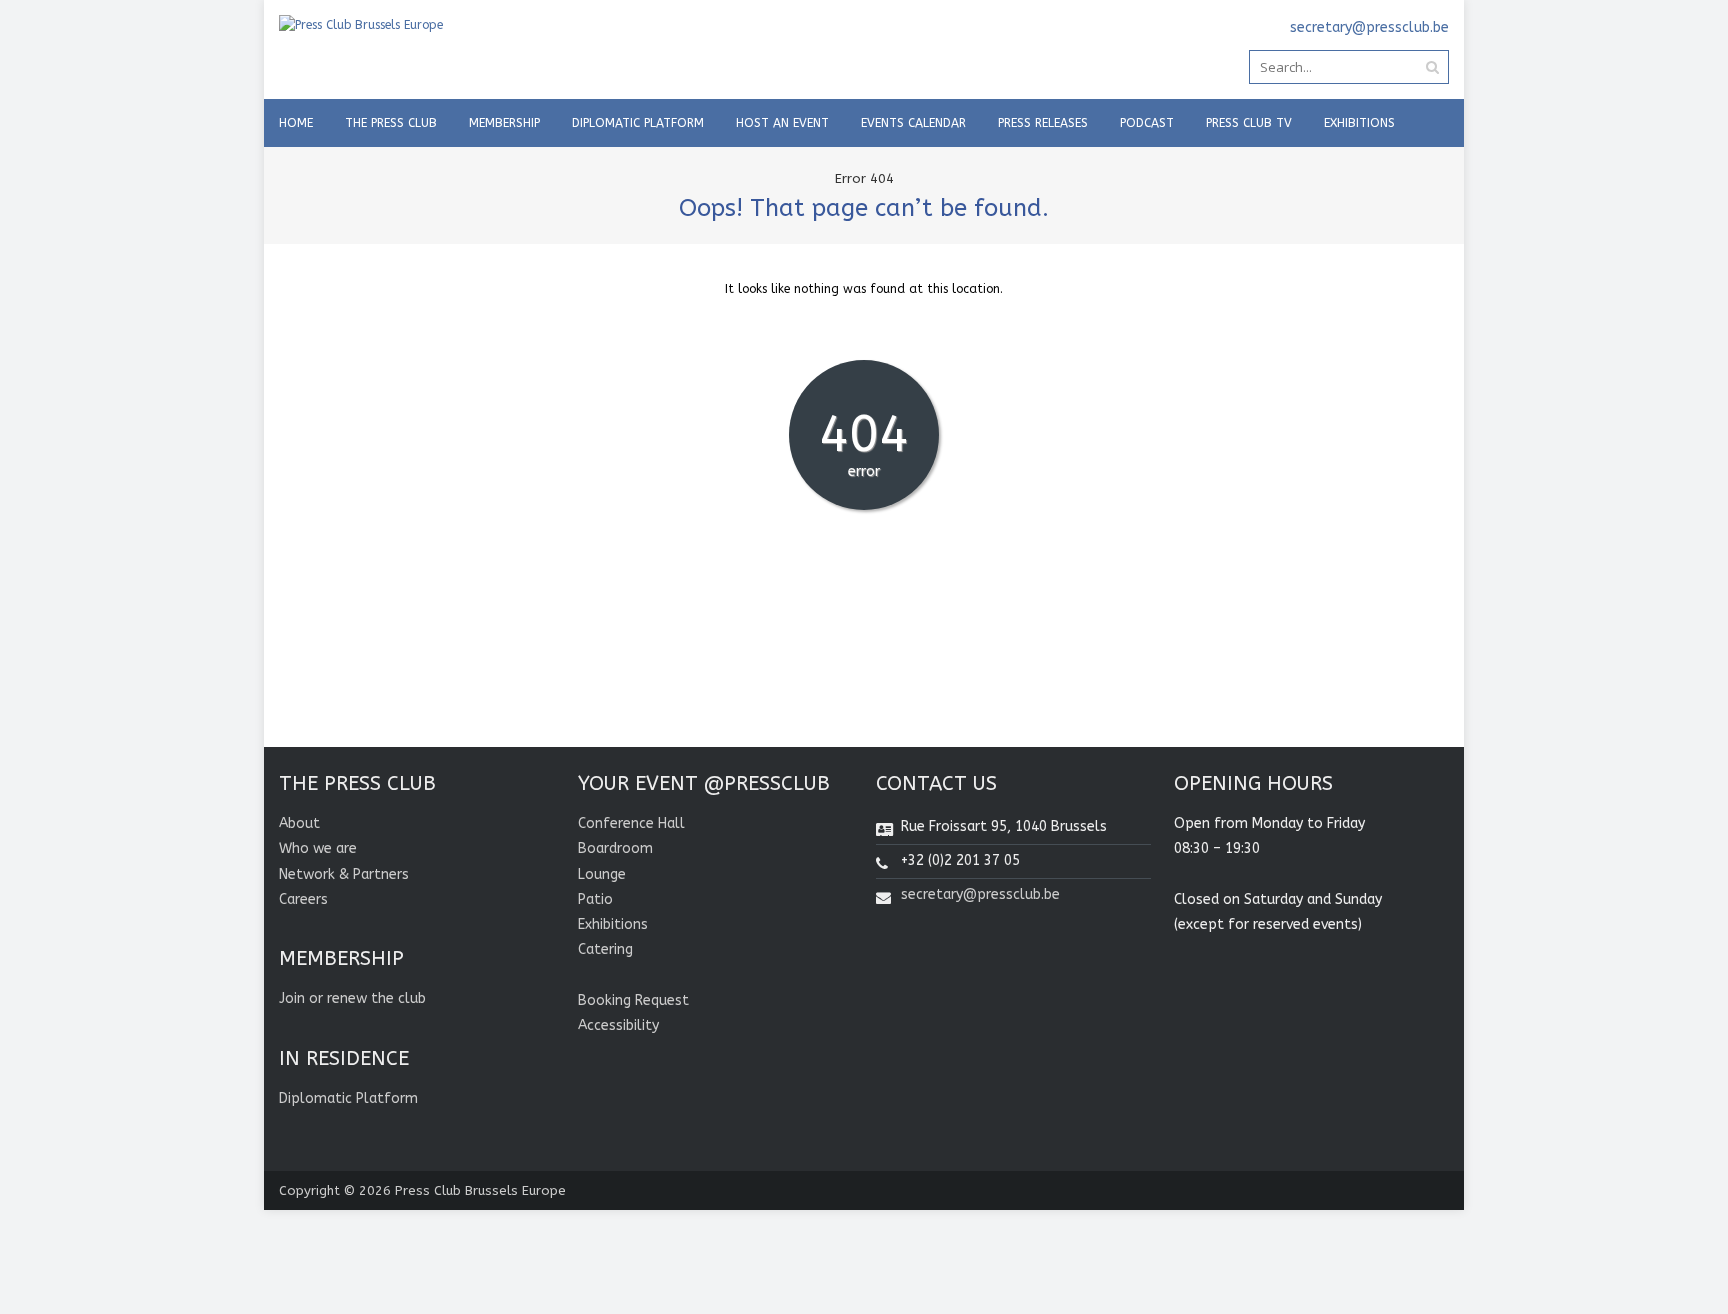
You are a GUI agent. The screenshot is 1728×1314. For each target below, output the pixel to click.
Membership (504, 123)
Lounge (602, 874)
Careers (303, 899)
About (299, 823)
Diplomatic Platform (638, 123)
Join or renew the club (352, 998)
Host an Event (782, 123)
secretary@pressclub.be (980, 894)
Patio (595, 899)
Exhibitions (1359, 123)
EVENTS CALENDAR (913, 123)
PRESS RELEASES (1043, 123)
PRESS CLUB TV (1249, 123)
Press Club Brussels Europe (480, 1190)
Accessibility (618, 1025)
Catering (605, 949)
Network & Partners (344, 874)
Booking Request (633, 1000)
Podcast (1147, 123)
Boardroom (615, 848)
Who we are (318, 848)
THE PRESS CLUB (391, 123)
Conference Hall (631, 823)
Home (296, 123)
